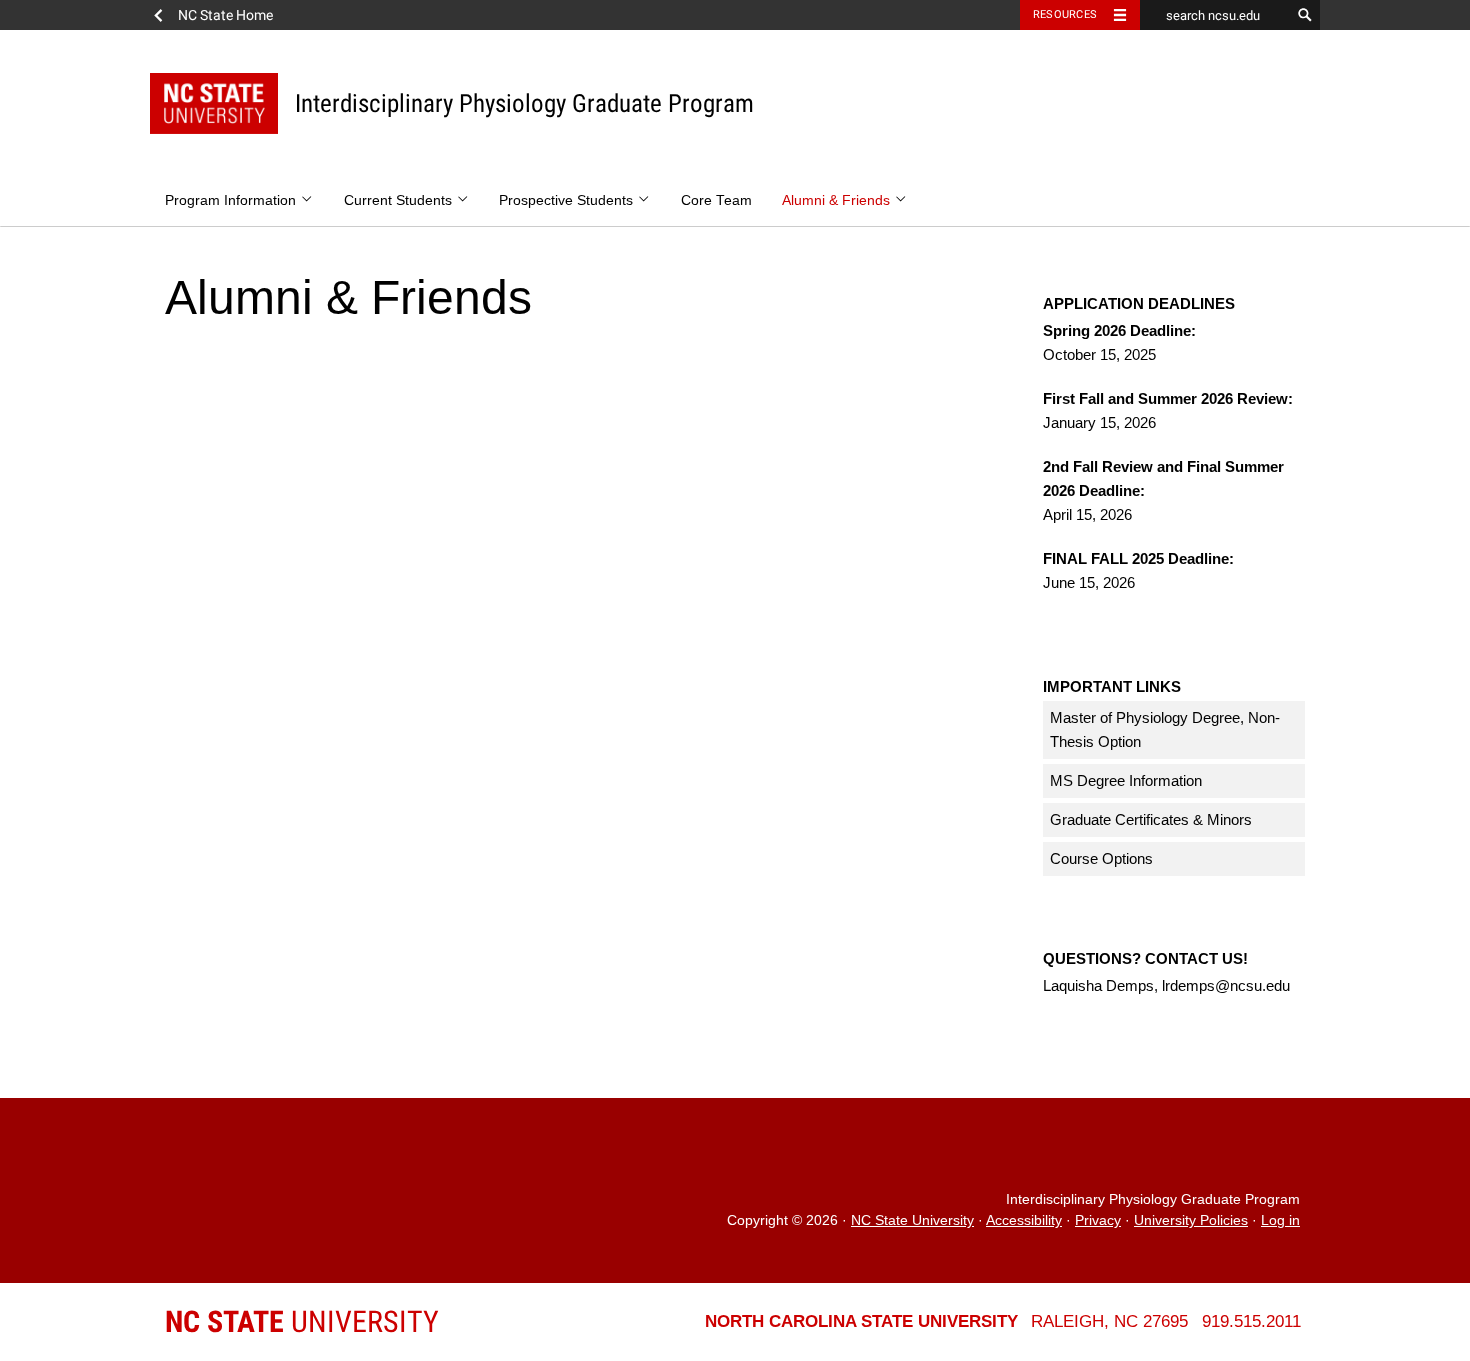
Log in (1280, 1220)
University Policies (1191, 1220)
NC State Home (225, 15)
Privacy (1098, 1220)
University (302, 1321)
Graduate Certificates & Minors (1151, 819)
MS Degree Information (1126, 780)
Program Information (232, 200)
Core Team (716, 200)
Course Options (1101, 858)
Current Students (400, 200)
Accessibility (1024, 1220)
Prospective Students (568, 200)
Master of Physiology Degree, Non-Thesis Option (1165, 729)
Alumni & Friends (838, 200)
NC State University (912, 1220)
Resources (1065, 14)
